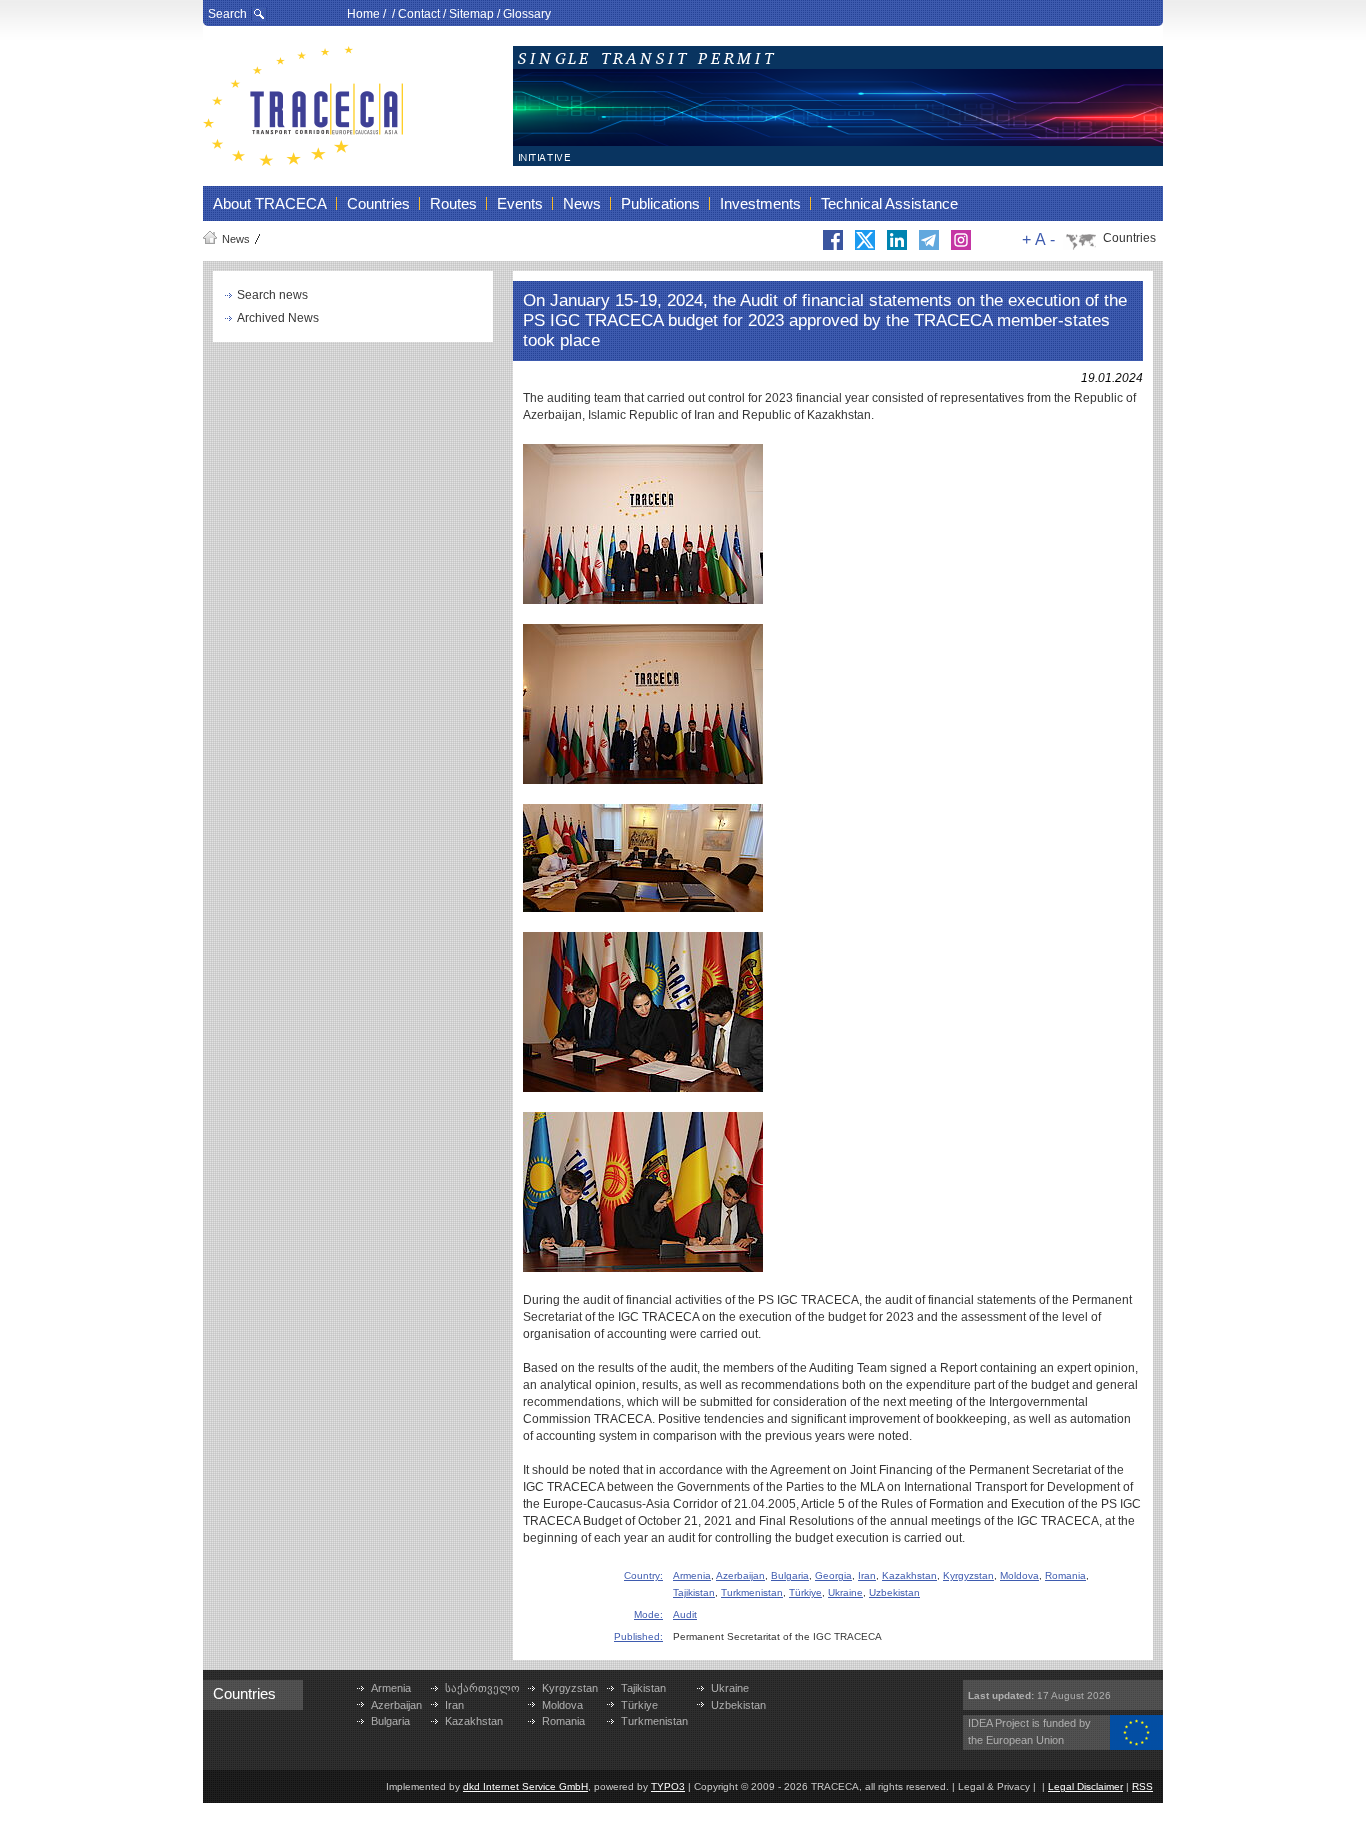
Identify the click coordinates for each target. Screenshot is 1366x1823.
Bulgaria (790, 1575)
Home (363, 14)
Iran (867, 1575)
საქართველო (482, 1688)
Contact (419, 14)
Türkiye (805, 1592)
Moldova (1019, 1575)
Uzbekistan (894, 1592)
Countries (1129, 238)
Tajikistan (694, 1592)
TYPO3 (668, 1786)
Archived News (278, 318)
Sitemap (471, 14)
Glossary (527, 14)
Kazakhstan (909, 1575)
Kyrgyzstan (968, 1575)
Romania (1065, 1575)
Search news (272, 295)
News (236, 239)
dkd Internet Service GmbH (525, 1786)
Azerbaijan (740, 1575)
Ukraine (845, 1592)
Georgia (833, 1575)
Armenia (692, 1575)
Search (227, 14)
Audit (685, 1614)
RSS (1142, 1786)
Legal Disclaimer (1085, 1786)
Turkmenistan (752, 1592)
